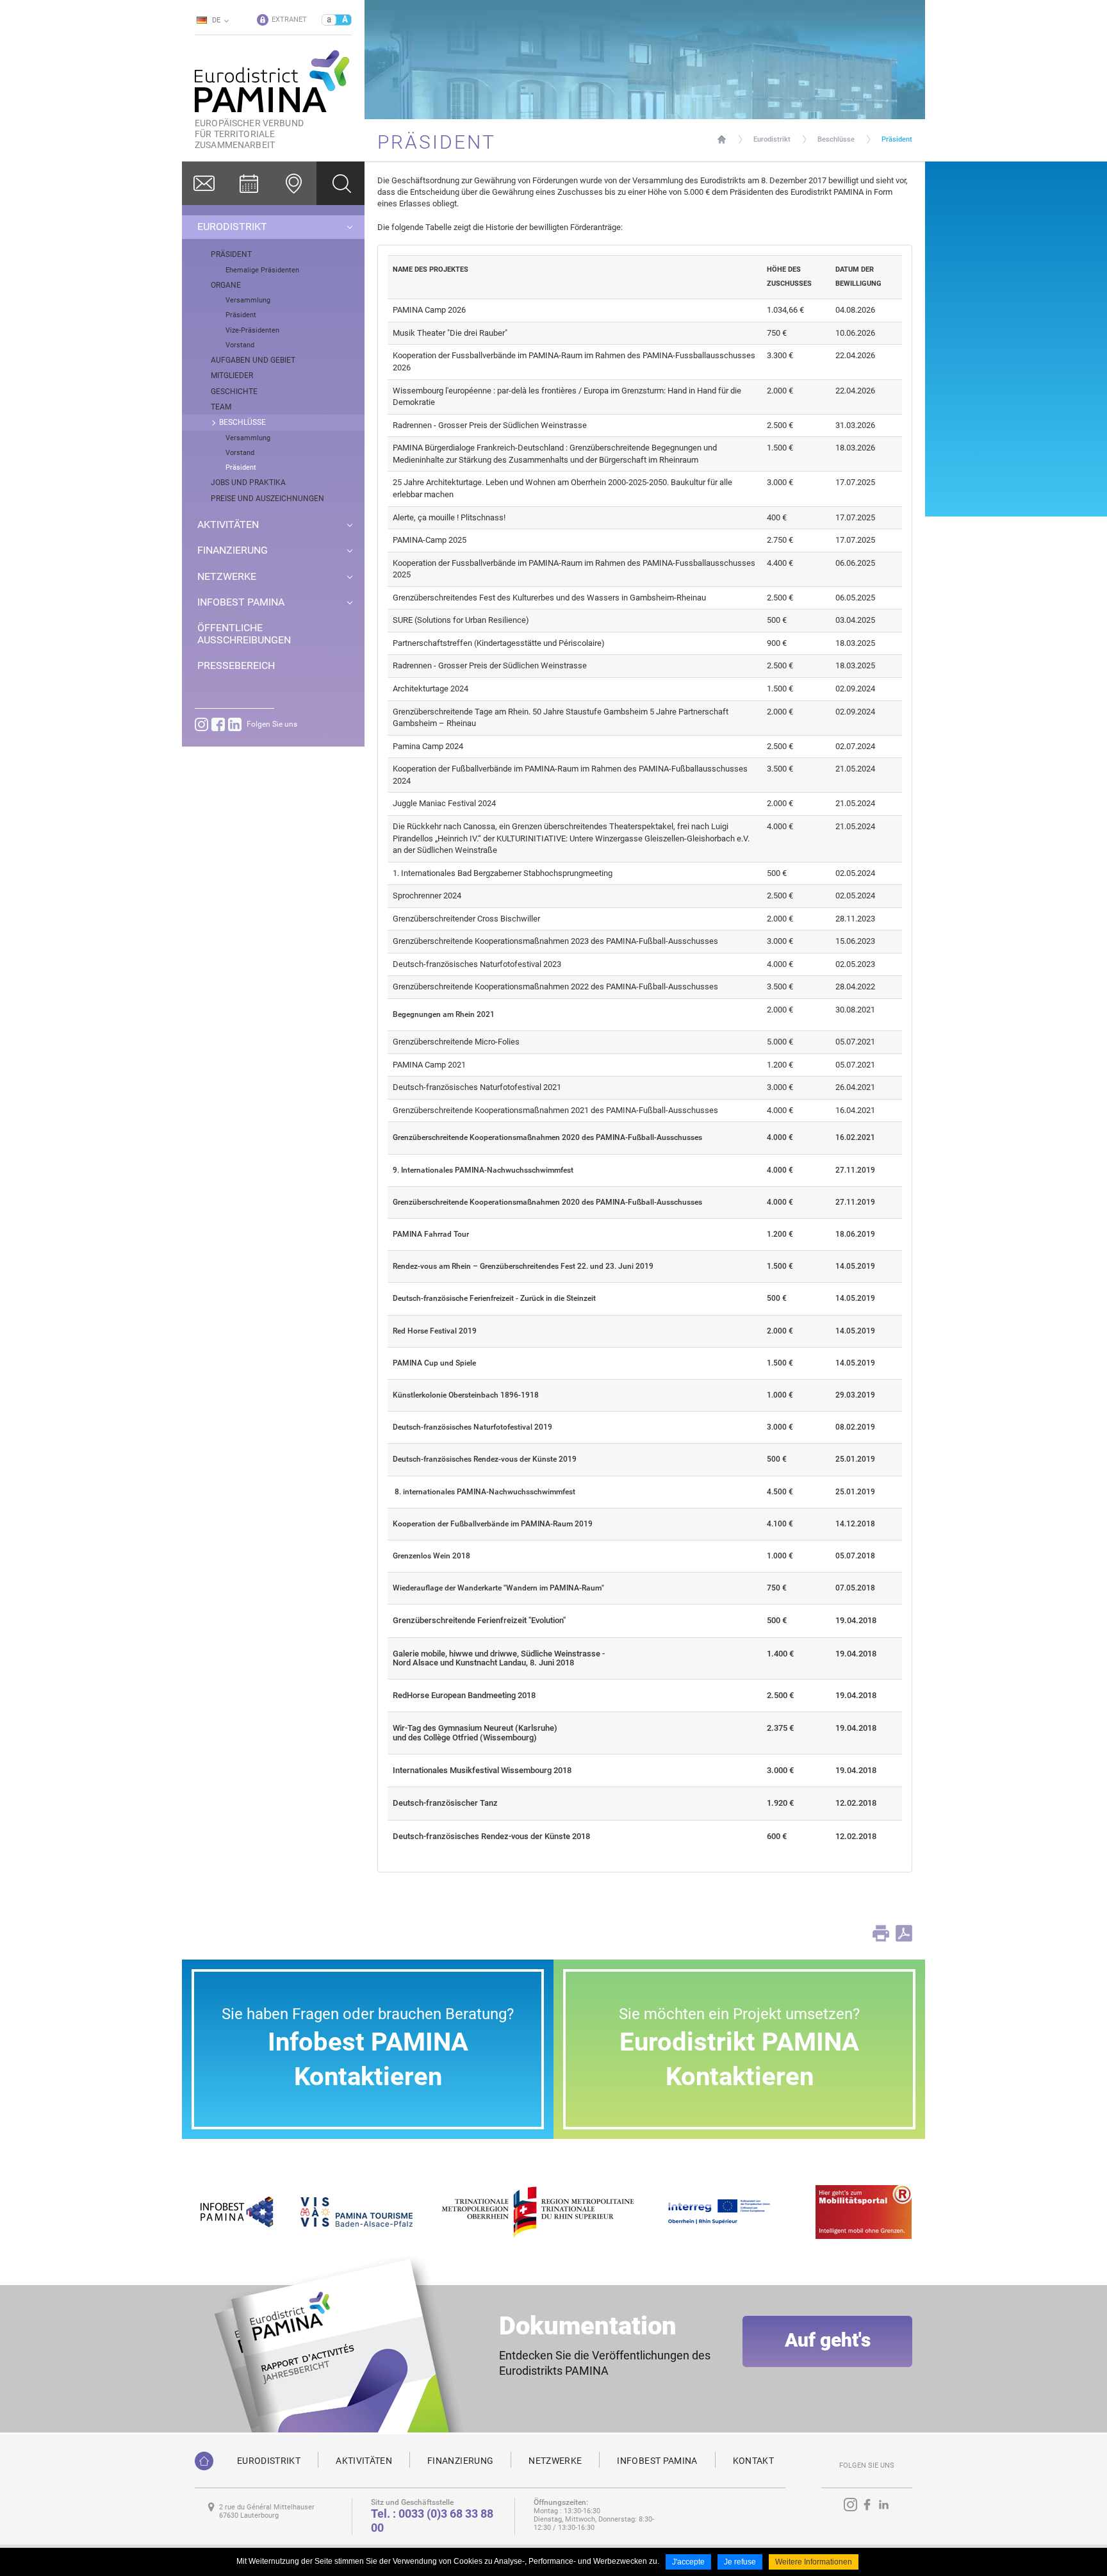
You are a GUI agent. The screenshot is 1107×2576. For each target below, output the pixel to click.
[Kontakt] (204, 183)
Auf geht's (828, 2340)
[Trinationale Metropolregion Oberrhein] (537, 2211)
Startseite (722, 139)
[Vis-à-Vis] (357, 2211)
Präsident (897, 139)
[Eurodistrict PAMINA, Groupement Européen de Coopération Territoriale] (204, 2461)
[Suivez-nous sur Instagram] (201, 724)
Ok (340, 183)
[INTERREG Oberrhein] (726, 2211)
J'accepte (688, 2562)
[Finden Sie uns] (294, 183)
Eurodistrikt (772, 139)
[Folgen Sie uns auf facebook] (218, 724)
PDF (904, 1933)
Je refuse (740, 2562)
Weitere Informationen (814, 2562)
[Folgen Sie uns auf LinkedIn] (235, 724)
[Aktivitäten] (249, 183)
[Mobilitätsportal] (864, 2211)
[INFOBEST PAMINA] (235, 2211)
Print (881, 1933)
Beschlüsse (836, 139)
